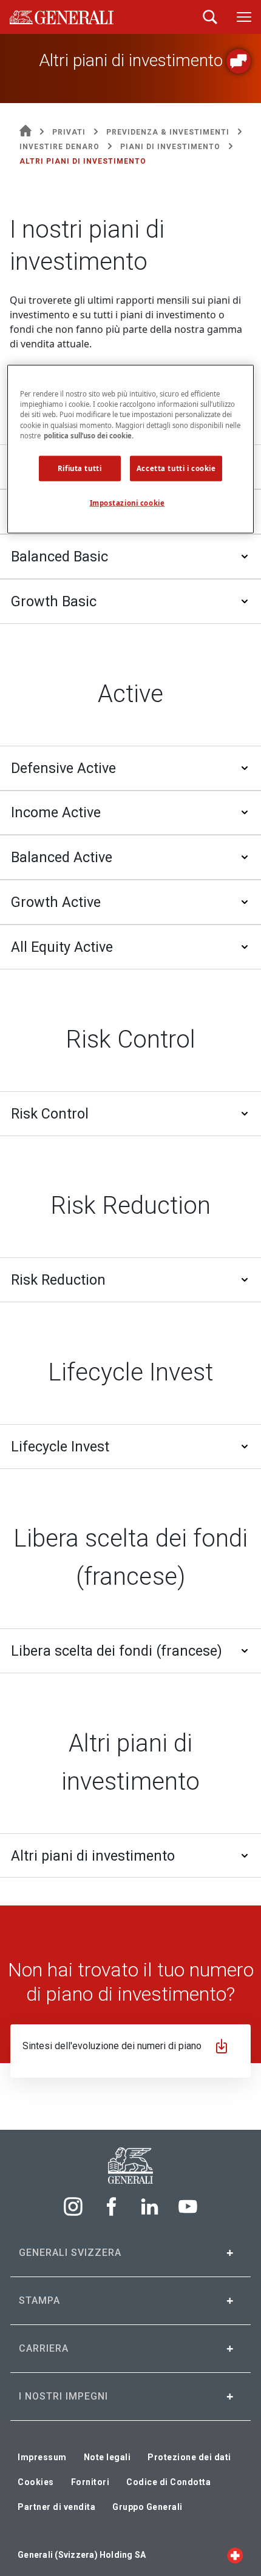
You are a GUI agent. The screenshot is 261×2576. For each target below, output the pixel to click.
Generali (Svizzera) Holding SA (82, 2555)
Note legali (107, 2457)
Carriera (44, 2348)
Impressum (42, 2457)
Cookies (36, 2482)
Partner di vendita (56, 2507)
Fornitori (90, 2482)
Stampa (39, 2300)
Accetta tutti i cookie (176, 468)
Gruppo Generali (147, 2507)
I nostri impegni (63, 2396)
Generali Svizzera (70, 2253)
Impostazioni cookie (127, 502)
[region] (131, 449)
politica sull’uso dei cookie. (89, 435)
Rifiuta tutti (80, 468)
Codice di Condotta (168, 2482)
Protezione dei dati (189, 2457)
